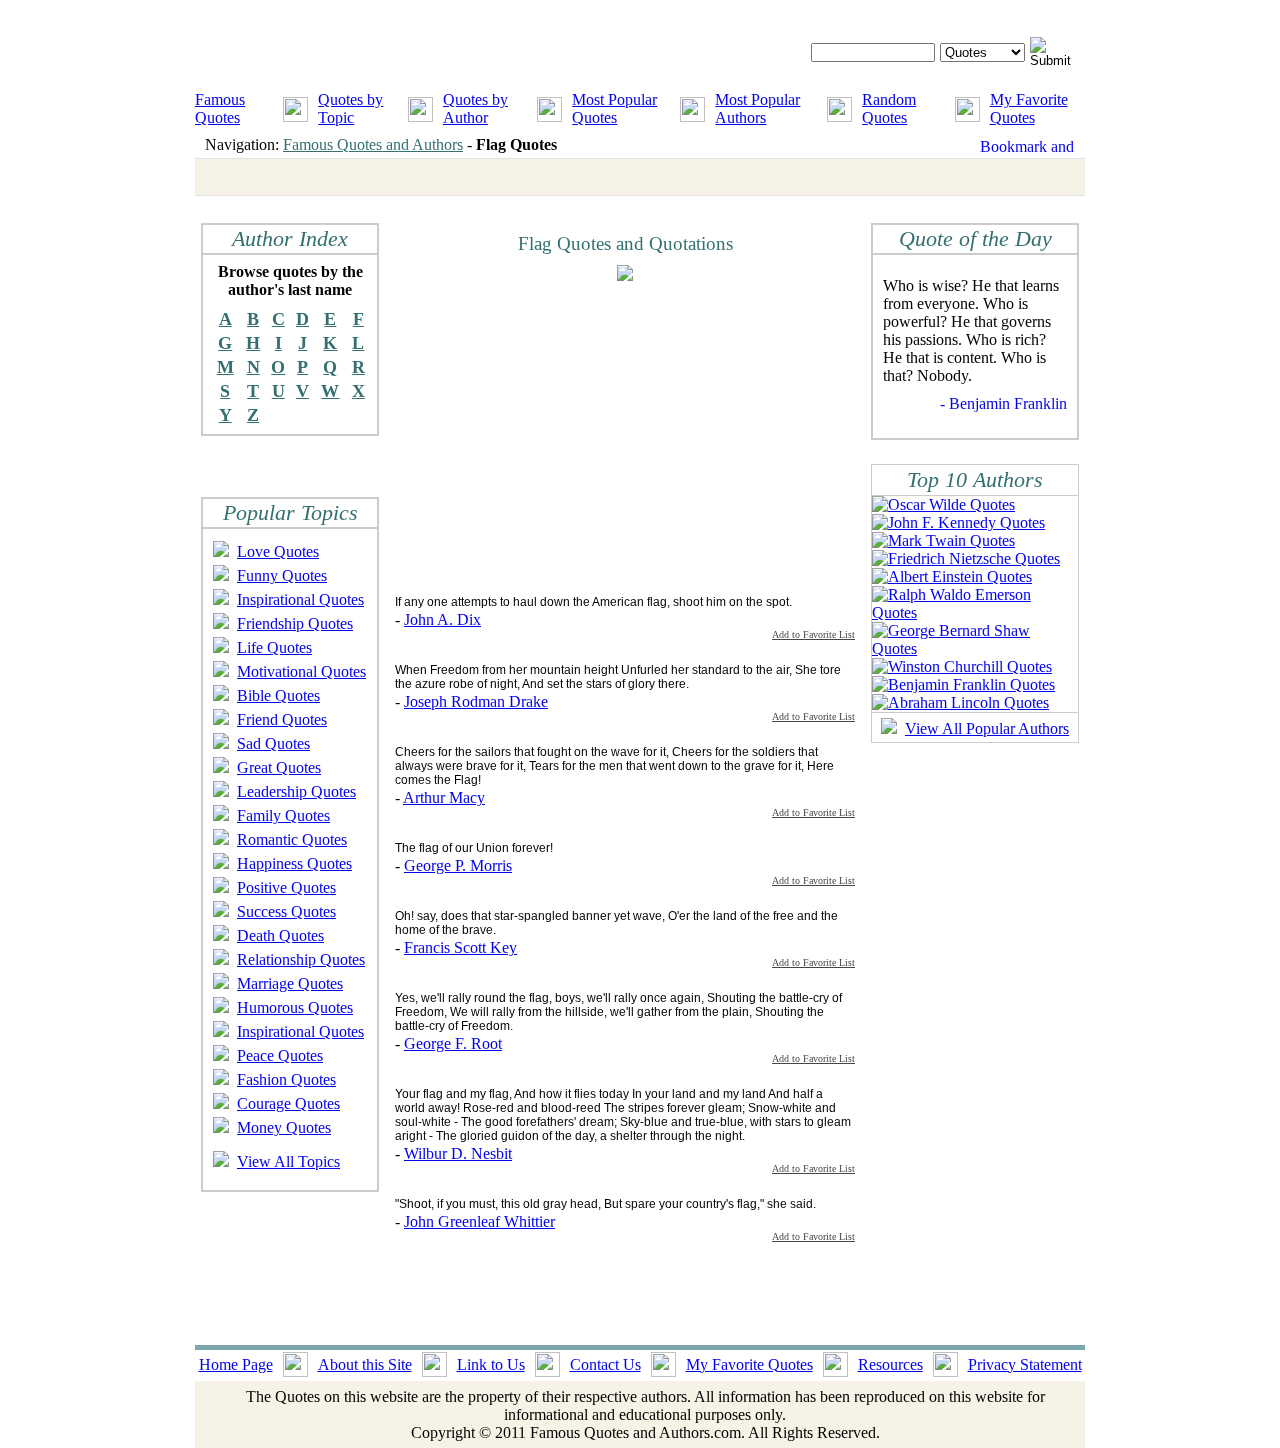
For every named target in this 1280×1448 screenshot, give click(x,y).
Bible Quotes (278, 695)
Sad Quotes (273, 743)
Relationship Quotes (301, 959)
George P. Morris (458, 865)
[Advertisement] (563, 437)
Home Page (236, 1364)
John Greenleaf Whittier (479, 1221)
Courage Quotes (288, 1103)
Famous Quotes (220, 108)
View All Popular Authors (987, 728)
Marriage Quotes (290, 983)
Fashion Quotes (286, 1079)
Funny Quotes (282, 575)
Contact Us (605, 1364)
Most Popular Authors (757, 108)
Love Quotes (278, 551)
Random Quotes (889, 108)
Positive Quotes (286, 887)
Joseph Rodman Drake (476, 701)
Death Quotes (280, 935)
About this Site (365, 1364)
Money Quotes (284, 1127)
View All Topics (288, 1161)
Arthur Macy (444, 797)
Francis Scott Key (460, 947)
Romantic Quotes (292, 839)
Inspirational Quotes (300, 599)
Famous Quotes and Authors (373, 144)
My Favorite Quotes (1029, 108)
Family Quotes (283, 815)
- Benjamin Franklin (1003, 403)
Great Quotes (279, 767)
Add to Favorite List (813, 634)
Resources (890, 1364)
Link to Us (491, 1364)
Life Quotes (274, 647)
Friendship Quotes (295, 623)
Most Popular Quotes (614, 108)
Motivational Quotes (301, 671)
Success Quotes (286, 911)
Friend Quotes (282, 719)
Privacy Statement (1025, 1364)
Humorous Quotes (295, 1007)
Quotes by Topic (350, 108)
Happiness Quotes (294, 863)
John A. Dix (442, 619)
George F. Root (453, 1043)
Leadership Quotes (296, 791)
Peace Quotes (280, 1055)
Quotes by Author (475, 108)
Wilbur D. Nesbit (458, 1153)
